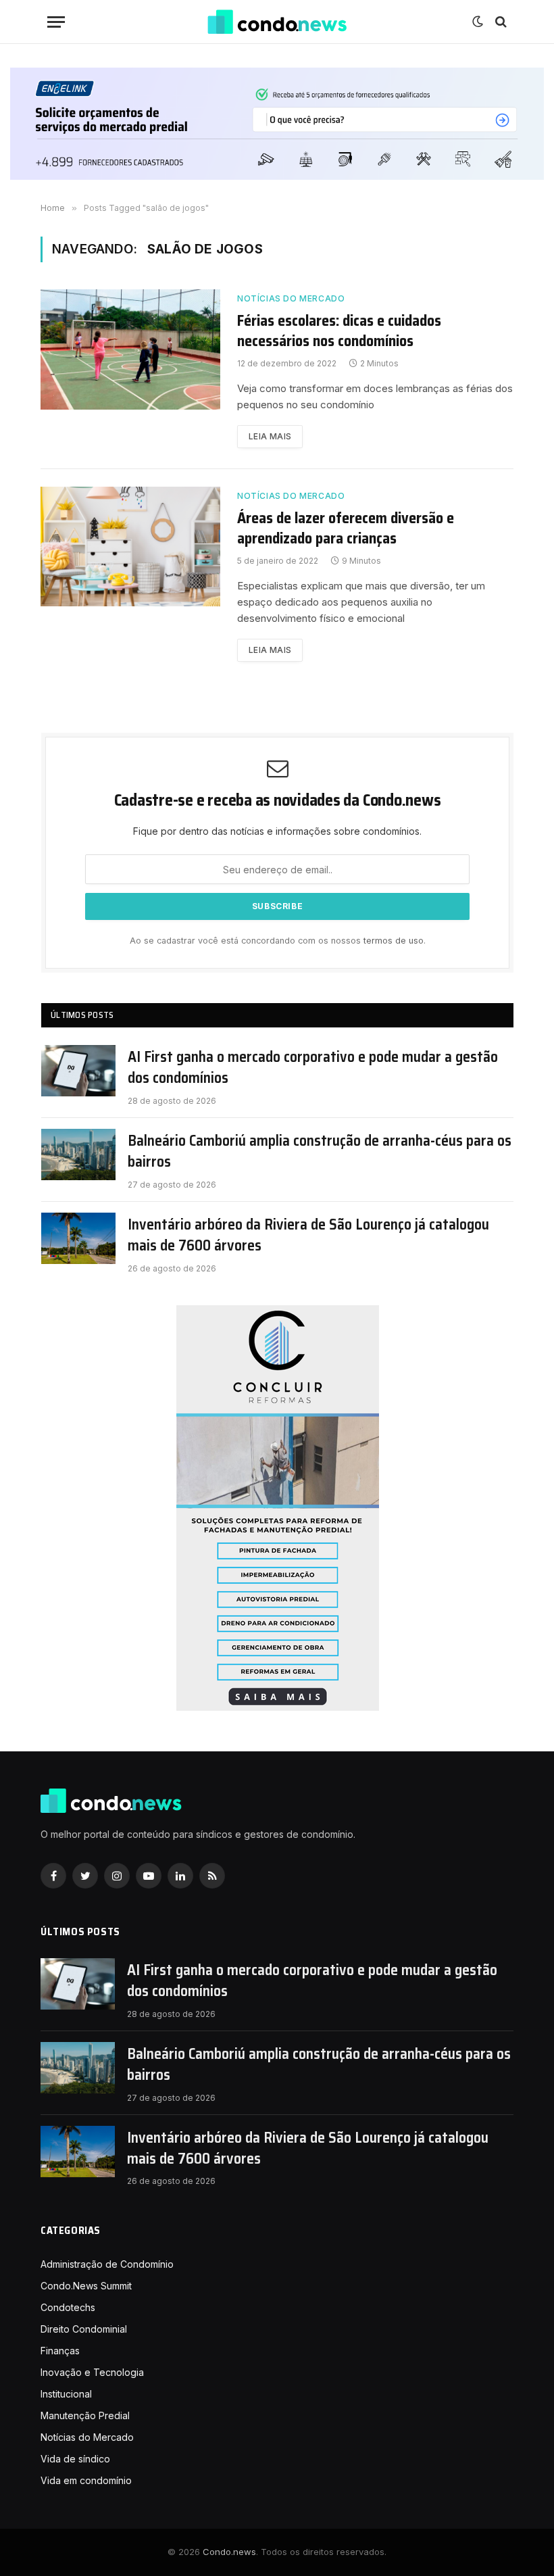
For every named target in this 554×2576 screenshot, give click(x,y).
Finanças (60, 2351)
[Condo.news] (277, 22)
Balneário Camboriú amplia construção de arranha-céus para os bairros (320, 1151)
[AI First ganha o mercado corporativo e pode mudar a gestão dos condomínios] (78, 1071)
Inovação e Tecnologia (92, 2372)
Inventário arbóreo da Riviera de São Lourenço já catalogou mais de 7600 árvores (308, 1235)
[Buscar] (500, 22)
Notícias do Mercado (291, 298)
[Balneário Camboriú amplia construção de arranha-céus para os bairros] (78, 1155)
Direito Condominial (84, 2329)
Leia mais (270, 436)
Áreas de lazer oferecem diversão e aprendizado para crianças (346, 529)
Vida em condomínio (86, 2480)
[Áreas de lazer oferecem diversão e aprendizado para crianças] (130, 546)
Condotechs (68, 2307)
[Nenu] (56, 22)
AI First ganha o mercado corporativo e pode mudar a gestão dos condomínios (313, 1068)
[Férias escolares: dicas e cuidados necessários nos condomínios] (130, 349)
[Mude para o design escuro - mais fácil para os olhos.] (478, 22)
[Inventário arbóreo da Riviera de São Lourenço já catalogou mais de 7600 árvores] (78, 1238)
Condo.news (229, 2552)
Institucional (66, 2394)
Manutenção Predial (85, 2415)
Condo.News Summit (86, 2286)
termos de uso (394, 941)
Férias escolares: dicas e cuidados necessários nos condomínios (339, 331)
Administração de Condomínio (107, 2264)
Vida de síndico (75, 2459)
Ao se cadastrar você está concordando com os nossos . (278, 941)
